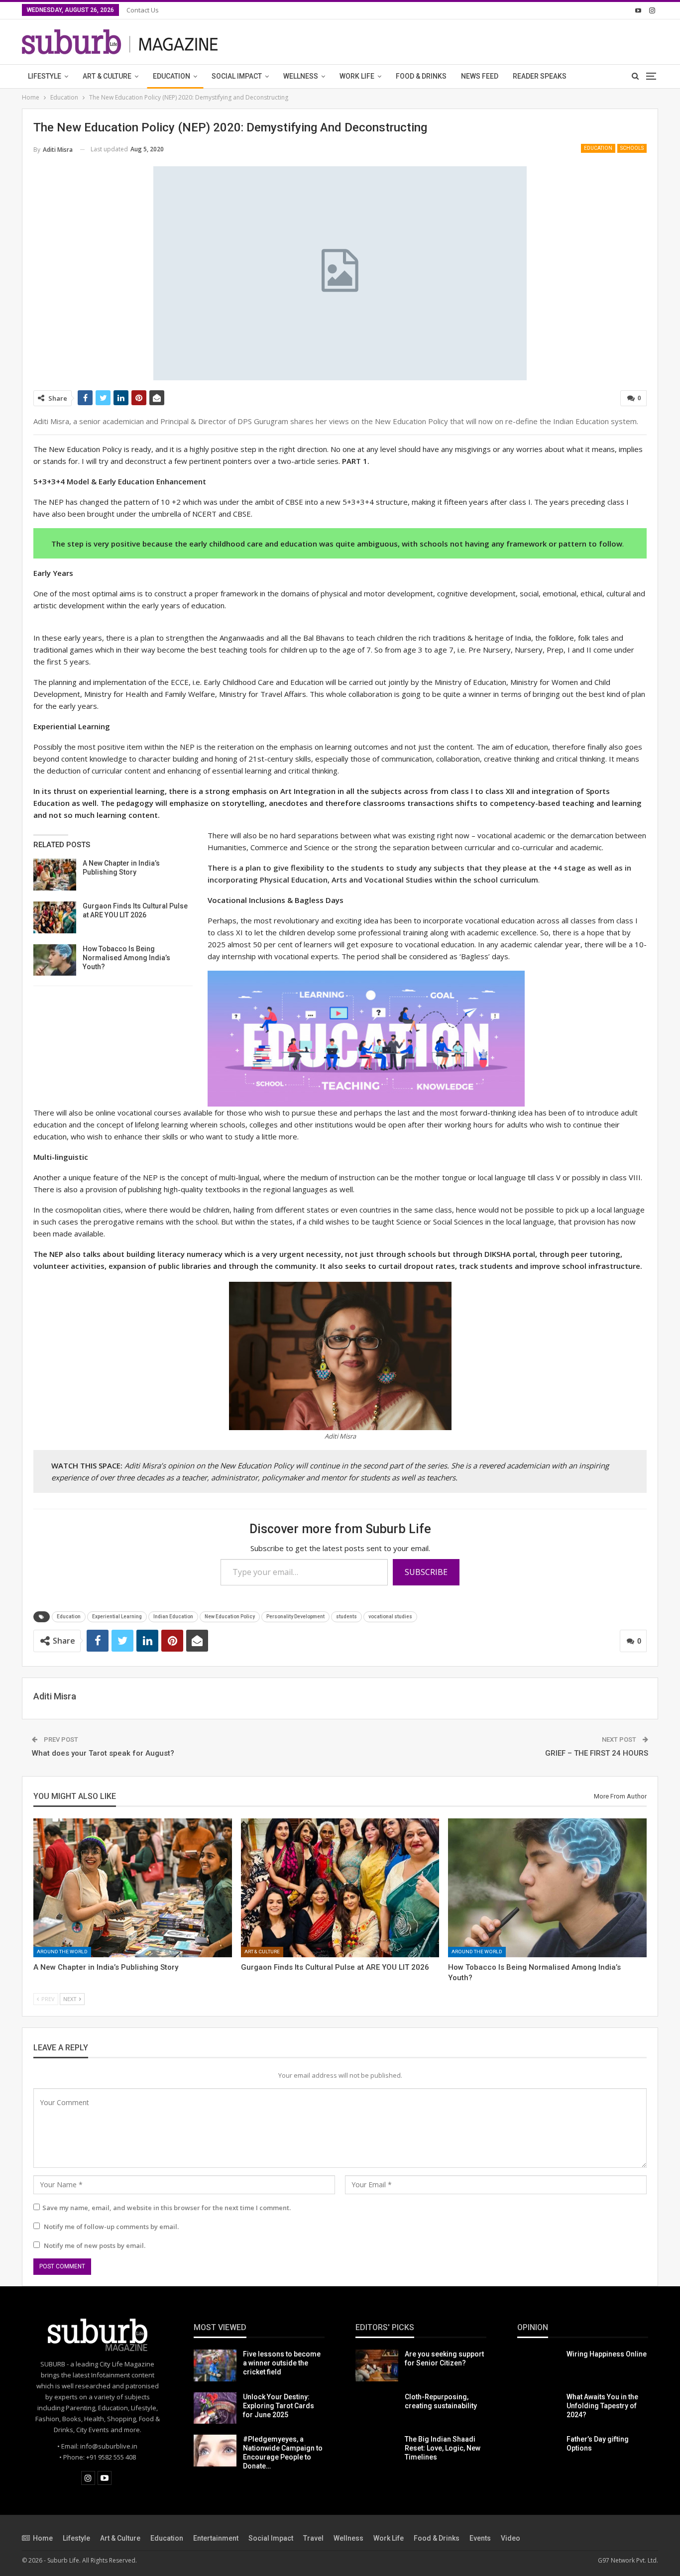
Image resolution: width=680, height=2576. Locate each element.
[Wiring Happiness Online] (539, 2365)
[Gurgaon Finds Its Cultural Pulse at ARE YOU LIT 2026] (55, 917)
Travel (313, 2538)
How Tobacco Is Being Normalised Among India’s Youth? (126, 958)
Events (480, 2538)
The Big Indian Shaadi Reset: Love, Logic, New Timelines (443, 2448)
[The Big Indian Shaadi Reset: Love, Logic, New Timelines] (377, 2451)
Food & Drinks (421, 76)
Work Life (357, 76)
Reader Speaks (540, 76)
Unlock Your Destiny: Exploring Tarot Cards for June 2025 (279, 2406)
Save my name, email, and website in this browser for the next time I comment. (167, 2208)
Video (510, 2538)
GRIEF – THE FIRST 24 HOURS (597, 1753)
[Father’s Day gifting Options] (539, 2451)
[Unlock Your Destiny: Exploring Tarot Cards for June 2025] (215, 2408)
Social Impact (237, 76)
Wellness (301, 76)
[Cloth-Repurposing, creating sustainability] (377, 2408)
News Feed (480, 76)
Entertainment (216, 2538)
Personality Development (295, 1617)
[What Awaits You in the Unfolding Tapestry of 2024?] (539, 2408)
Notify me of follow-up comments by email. (111, 2227)
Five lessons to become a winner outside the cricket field (282, 2363)
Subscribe (426, 1572)
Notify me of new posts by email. (95, 2245)
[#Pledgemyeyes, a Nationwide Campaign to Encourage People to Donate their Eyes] (215, 2451)
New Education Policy (230, 1617)
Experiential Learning (117, 1617)
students (346, 1617)
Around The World (62, 1952)
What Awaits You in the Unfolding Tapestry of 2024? (602, 2406)
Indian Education (173, 1617)
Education (171, 76)
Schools (632, 148)
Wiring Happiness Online (607, 2354)
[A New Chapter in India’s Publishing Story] (55, 875)
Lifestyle (45, 76)
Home (43, 2538)
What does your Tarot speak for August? (103, 1753)
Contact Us (143, 10)
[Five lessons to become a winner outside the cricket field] (215, 2365)
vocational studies (390, 1617)
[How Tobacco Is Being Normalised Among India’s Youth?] (55, 960)
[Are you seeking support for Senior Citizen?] (377, 2365)
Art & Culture (107, 76)
